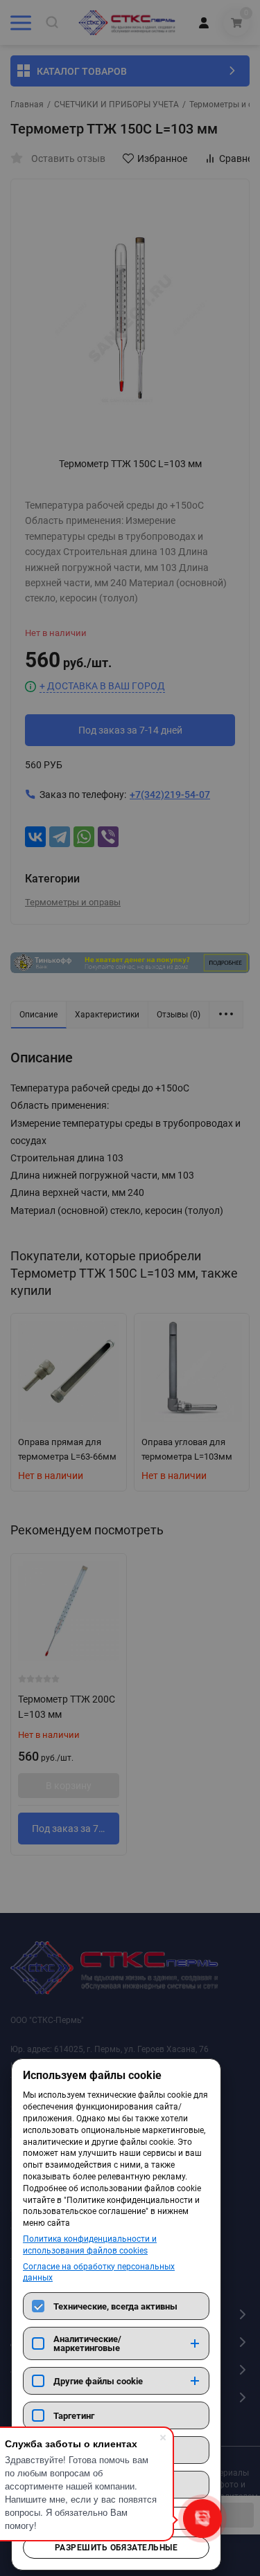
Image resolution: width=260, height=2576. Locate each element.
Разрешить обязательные (116, 2548)
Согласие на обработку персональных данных (99, 2273)
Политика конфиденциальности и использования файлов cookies (90, 2245)
